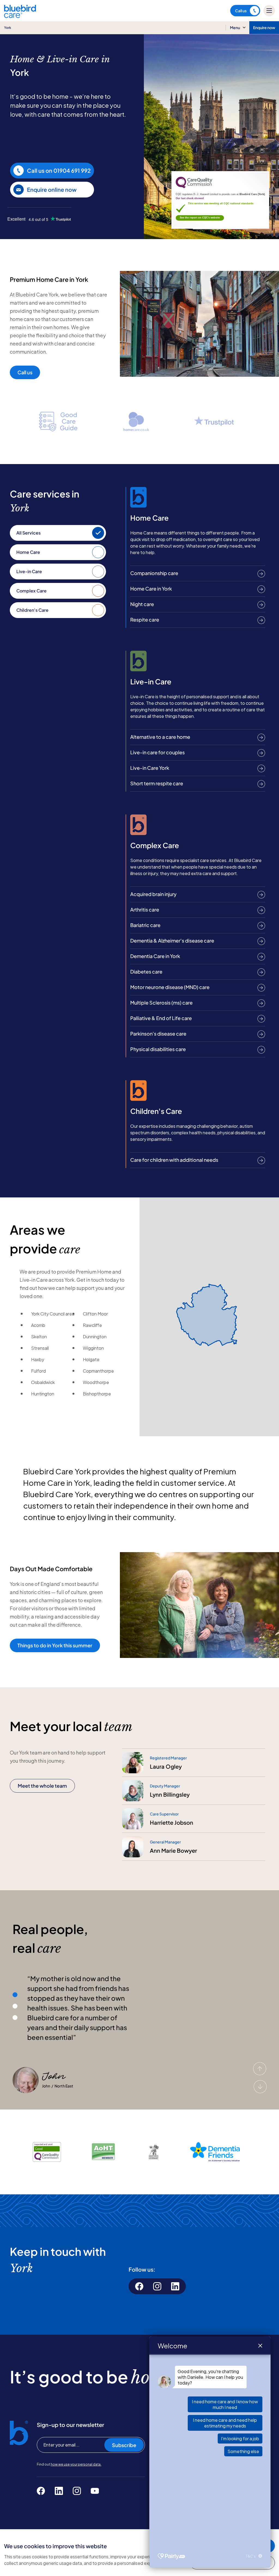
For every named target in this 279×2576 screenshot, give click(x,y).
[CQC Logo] (194, 187)
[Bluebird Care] (20, 16)
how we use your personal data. (76, 2464)
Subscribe (124, 2445)
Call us (241, 11)
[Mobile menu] (269, 11)
